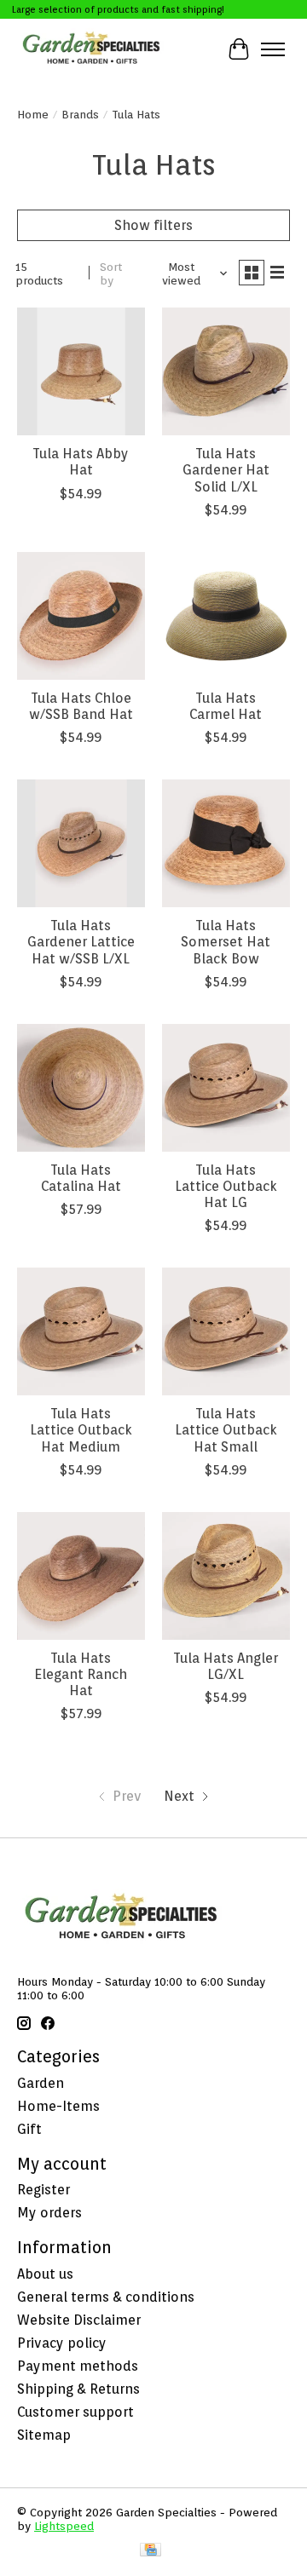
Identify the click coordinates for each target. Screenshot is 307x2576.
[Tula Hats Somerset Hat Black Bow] (226, 843)
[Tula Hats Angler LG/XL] (226, 1576)
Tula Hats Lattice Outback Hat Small (226, 1430)
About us (45, 2274)
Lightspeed (64, 2526)
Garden (41, 2083)
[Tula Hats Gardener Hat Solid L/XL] (226, 371)
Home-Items (58, 2106)
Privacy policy (62, 2343)
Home (33, 114)
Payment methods (78, 2366)
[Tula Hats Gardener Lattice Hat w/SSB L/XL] (81, 843)
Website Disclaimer (79, 2320)
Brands (80, 114)
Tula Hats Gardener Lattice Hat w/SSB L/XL (81, 942)
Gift (29, 2129)
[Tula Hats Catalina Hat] (81, 1088)
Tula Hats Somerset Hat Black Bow (226, 942)
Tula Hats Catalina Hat (81, 1178)
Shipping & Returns (78, 2389)
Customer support (75, 2412)
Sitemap (44, 2435)
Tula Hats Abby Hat (81, 462)
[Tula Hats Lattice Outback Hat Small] (226, 1331)
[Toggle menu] (273, 49)
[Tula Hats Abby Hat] (81, 371)
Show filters (153, 225)
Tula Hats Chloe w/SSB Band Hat (81, 706)
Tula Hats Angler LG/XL (226, 1666)
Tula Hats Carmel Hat (226, 706)
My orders (49, 2213)
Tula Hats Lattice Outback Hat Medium (81, 1430)
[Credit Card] (151, 2551)
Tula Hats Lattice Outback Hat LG (226, 1186)
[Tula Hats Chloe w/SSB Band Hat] (81, 616)
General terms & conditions (106, 2297)
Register (43, 2190)
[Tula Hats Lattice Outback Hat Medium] (81, 1331)
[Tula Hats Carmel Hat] (226, 616)
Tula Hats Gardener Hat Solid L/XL (226, 470)
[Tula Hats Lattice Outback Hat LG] (226, 1088)
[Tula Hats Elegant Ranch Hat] (81, 1576)
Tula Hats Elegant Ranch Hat (81, 1674)
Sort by (111, 273)
